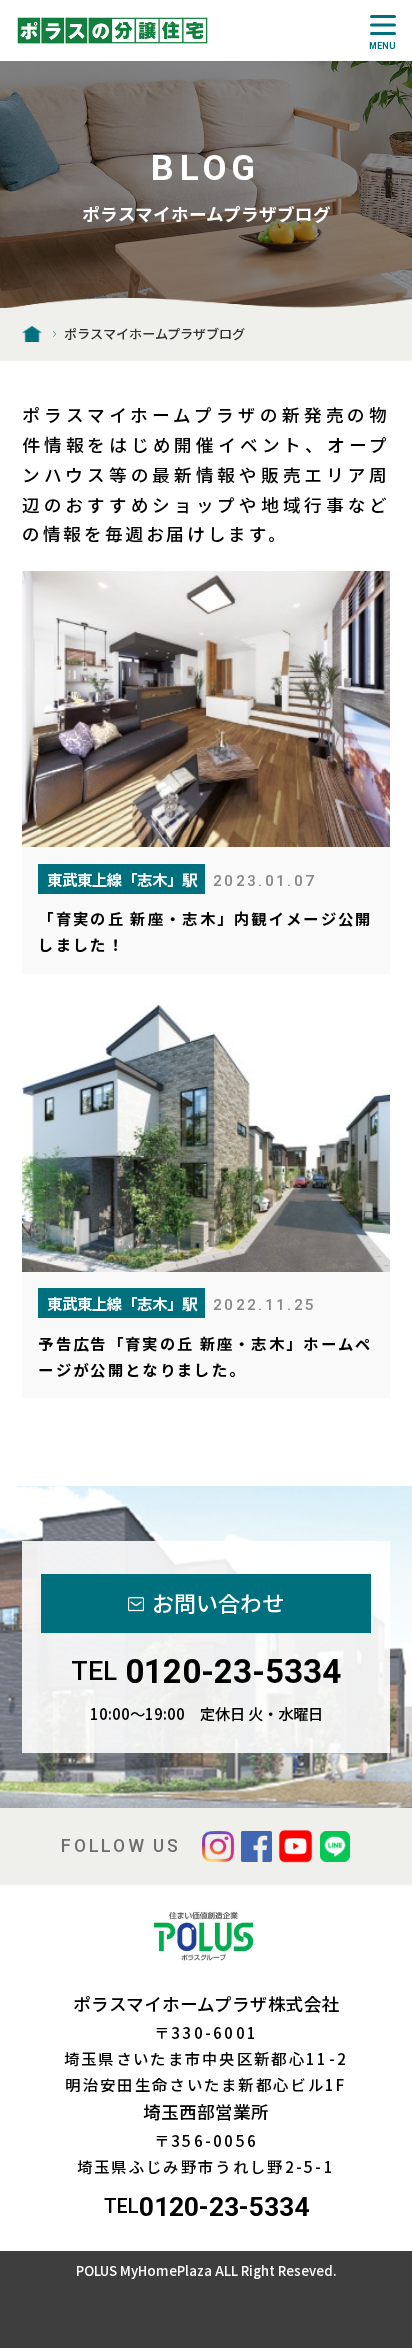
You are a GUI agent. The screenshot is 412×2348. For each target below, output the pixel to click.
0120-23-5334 (233, 1671)
